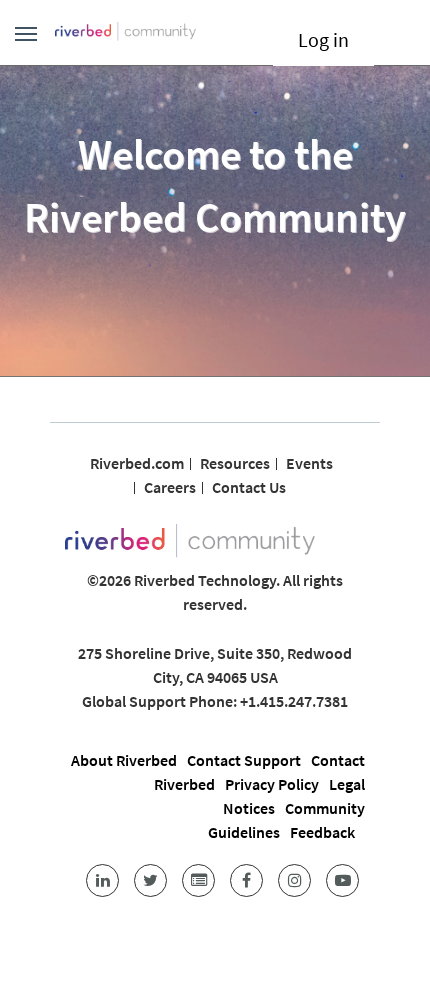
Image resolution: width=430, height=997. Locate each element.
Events (309, 463)
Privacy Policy (272, 784)
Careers (170, 487)
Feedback (322, 832)
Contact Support (244, 760)
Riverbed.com (137, 463)
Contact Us (249, 487)
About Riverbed (124, 760)
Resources (235, 463)
